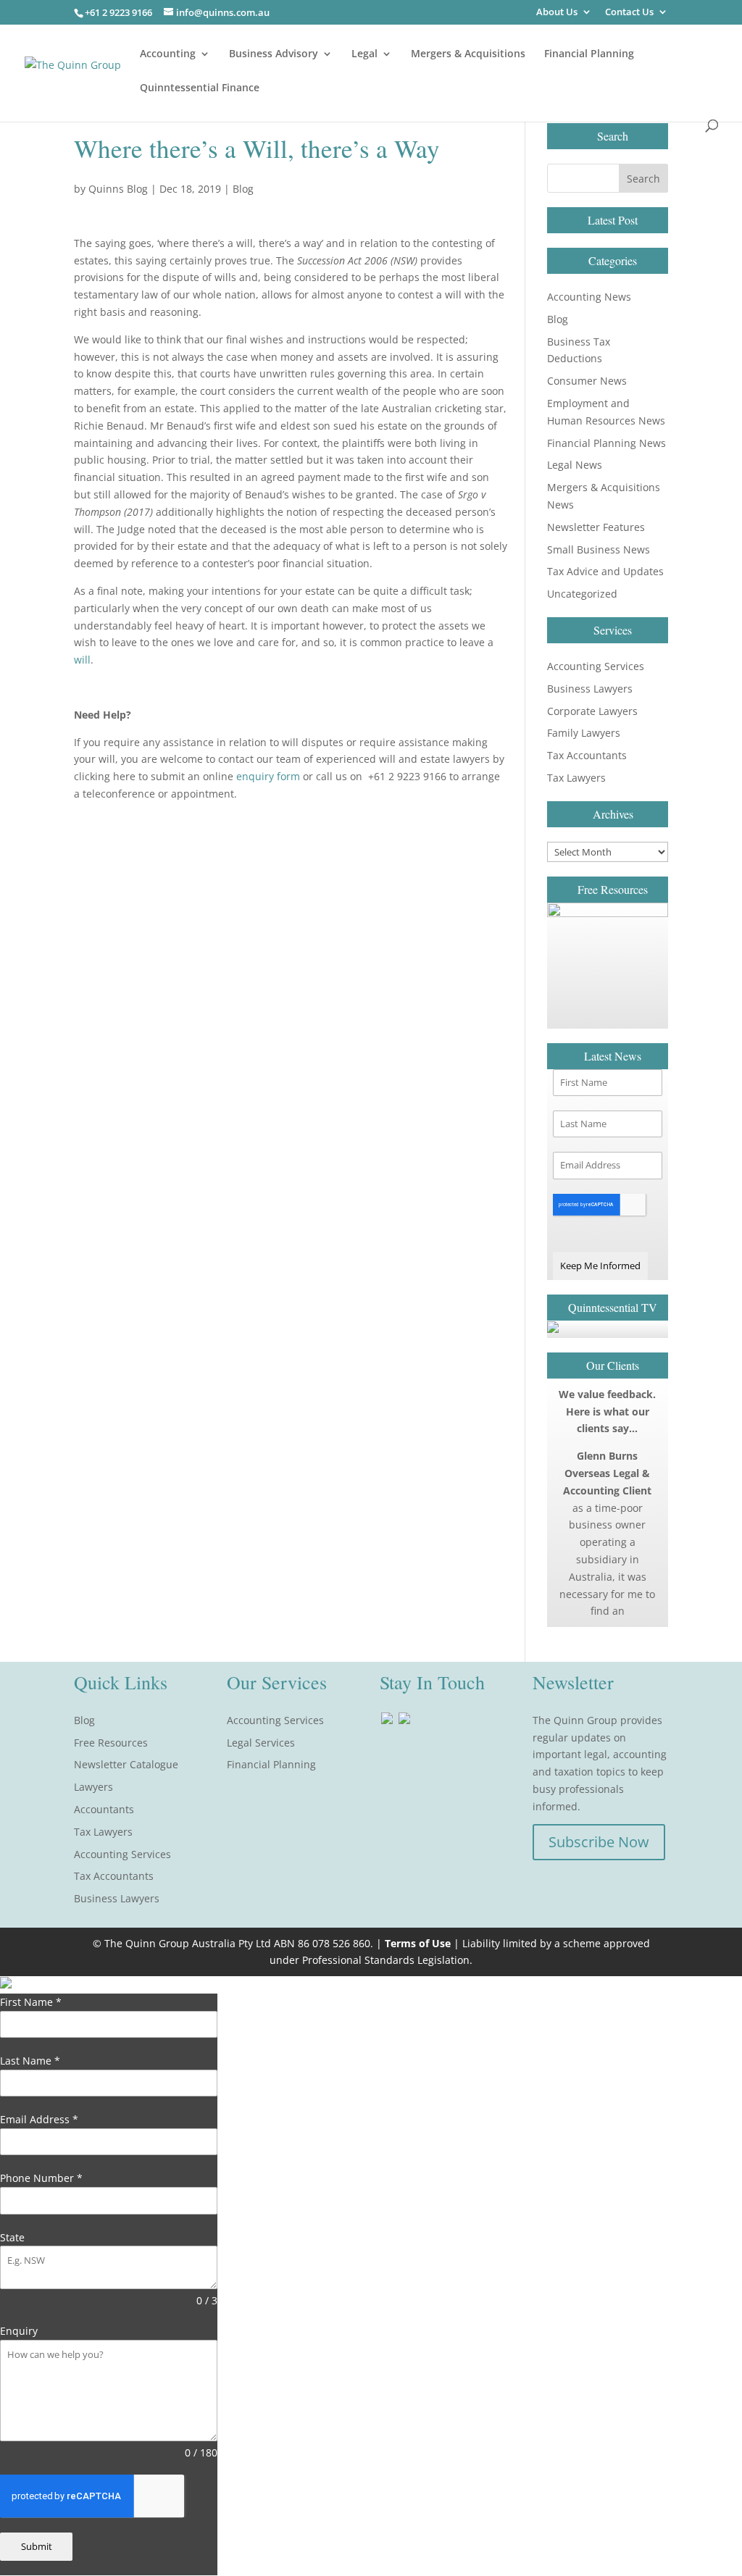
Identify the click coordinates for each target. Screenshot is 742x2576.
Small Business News (599, 549)
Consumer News (587, 381)
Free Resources (111, 1743)
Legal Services (261, 1743)
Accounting (168, 54)
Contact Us (629, 13)
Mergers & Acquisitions (468, 54)
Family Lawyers (584, 733)
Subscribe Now (599, 1842)
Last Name (30, 2061)
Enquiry (19, 2331)
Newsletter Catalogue (126, 1764)
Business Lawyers (590, 689)
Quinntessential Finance (200, 88)
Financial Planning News (606, 443)
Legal (364, 54)
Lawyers (93, 1787)
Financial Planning (589, 54)
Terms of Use (418, 1943)
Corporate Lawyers (592, 711)
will (82, 660)
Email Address (39, 2119)
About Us (557, 13)
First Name (31, 2002)
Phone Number (41, 2178)
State (12, 2237)
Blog (243, 189)
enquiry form (268, 776)
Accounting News (589, 297)
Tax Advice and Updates (605, 571)
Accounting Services (596, 666)
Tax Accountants (587, 755)
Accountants (104, 1809)
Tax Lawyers (576, 778)
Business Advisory (274, 54)
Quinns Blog (118, 189)
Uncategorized (582, 594)
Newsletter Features (596, 527)
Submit (37, 2546)
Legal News (575, 465)
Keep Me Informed (600, 1266)
